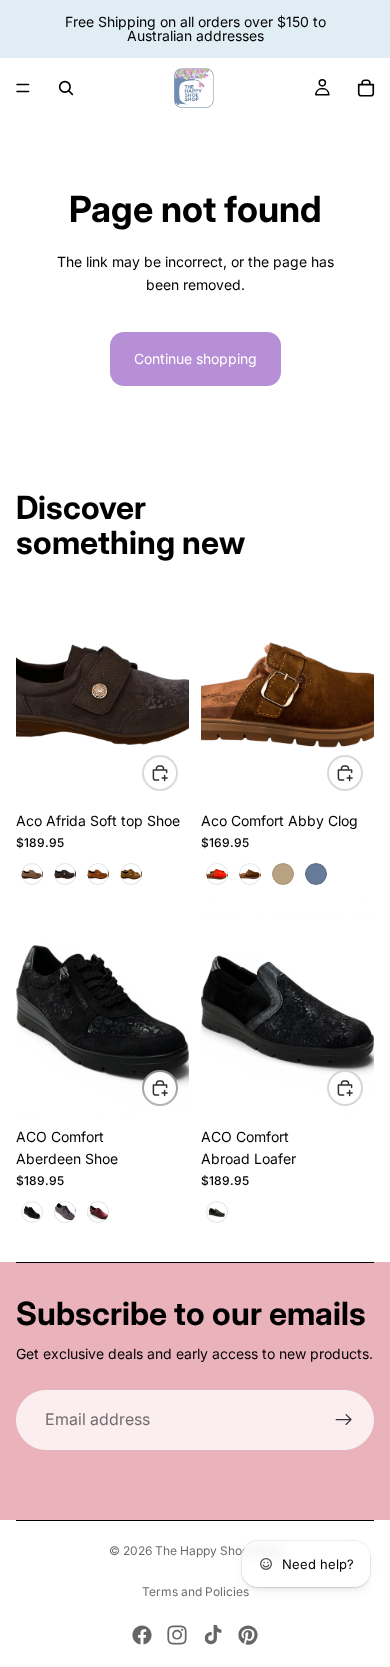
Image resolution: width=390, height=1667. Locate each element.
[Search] (66, 88)
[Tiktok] (213, 1635)
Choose (177, 771)
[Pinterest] (248, 1635)
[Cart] (366, 88)
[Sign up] (344, 1420)
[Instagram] (177, 1635)
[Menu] (23, 88)
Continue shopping (195, 358)
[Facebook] (142, 1635)
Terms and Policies (195, 1591)
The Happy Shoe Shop (218, 1550)
